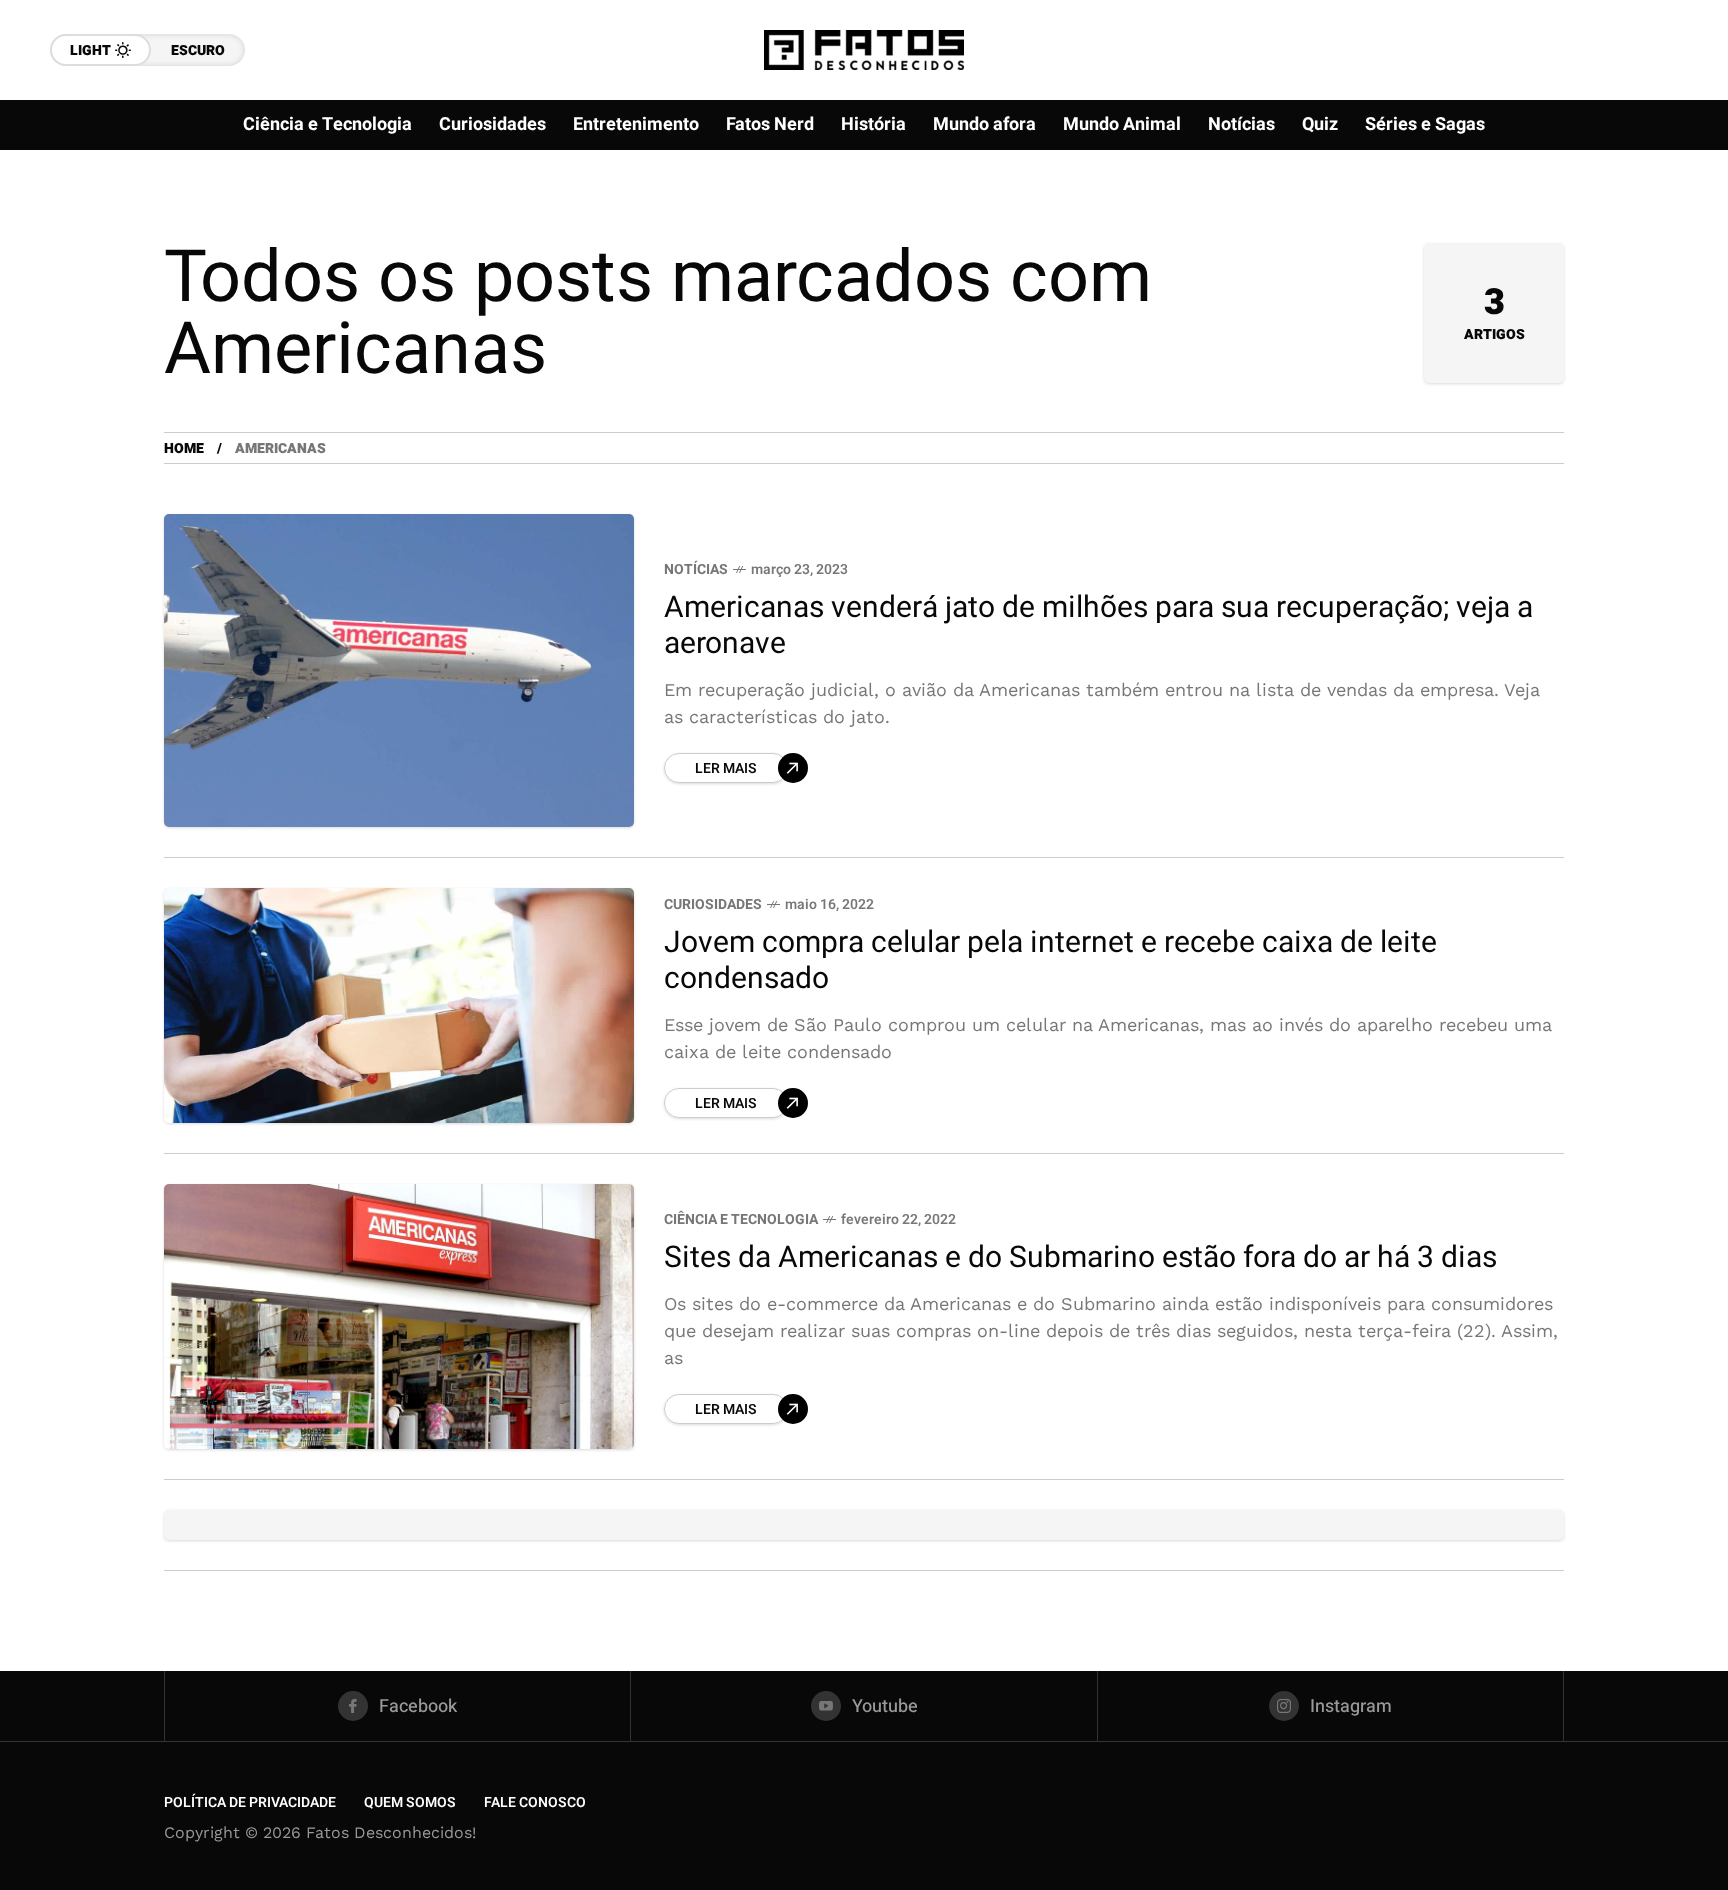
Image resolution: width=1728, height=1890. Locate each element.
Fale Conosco (535, 1802)
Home (184, 448)
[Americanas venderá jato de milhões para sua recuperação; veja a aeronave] (399, 670)
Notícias (696, 569)
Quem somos (410, 1802)
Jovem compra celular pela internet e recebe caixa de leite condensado (1050, 961)
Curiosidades (713, 904)
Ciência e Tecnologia (741, 1219)
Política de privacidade (250, 1802)
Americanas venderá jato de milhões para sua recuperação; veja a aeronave (1098, 626)
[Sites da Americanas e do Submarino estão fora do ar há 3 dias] (399, 1316)
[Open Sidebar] (1648, 230)
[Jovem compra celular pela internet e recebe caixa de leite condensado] (399, 1005)
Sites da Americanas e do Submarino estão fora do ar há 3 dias (1080, 1258)
